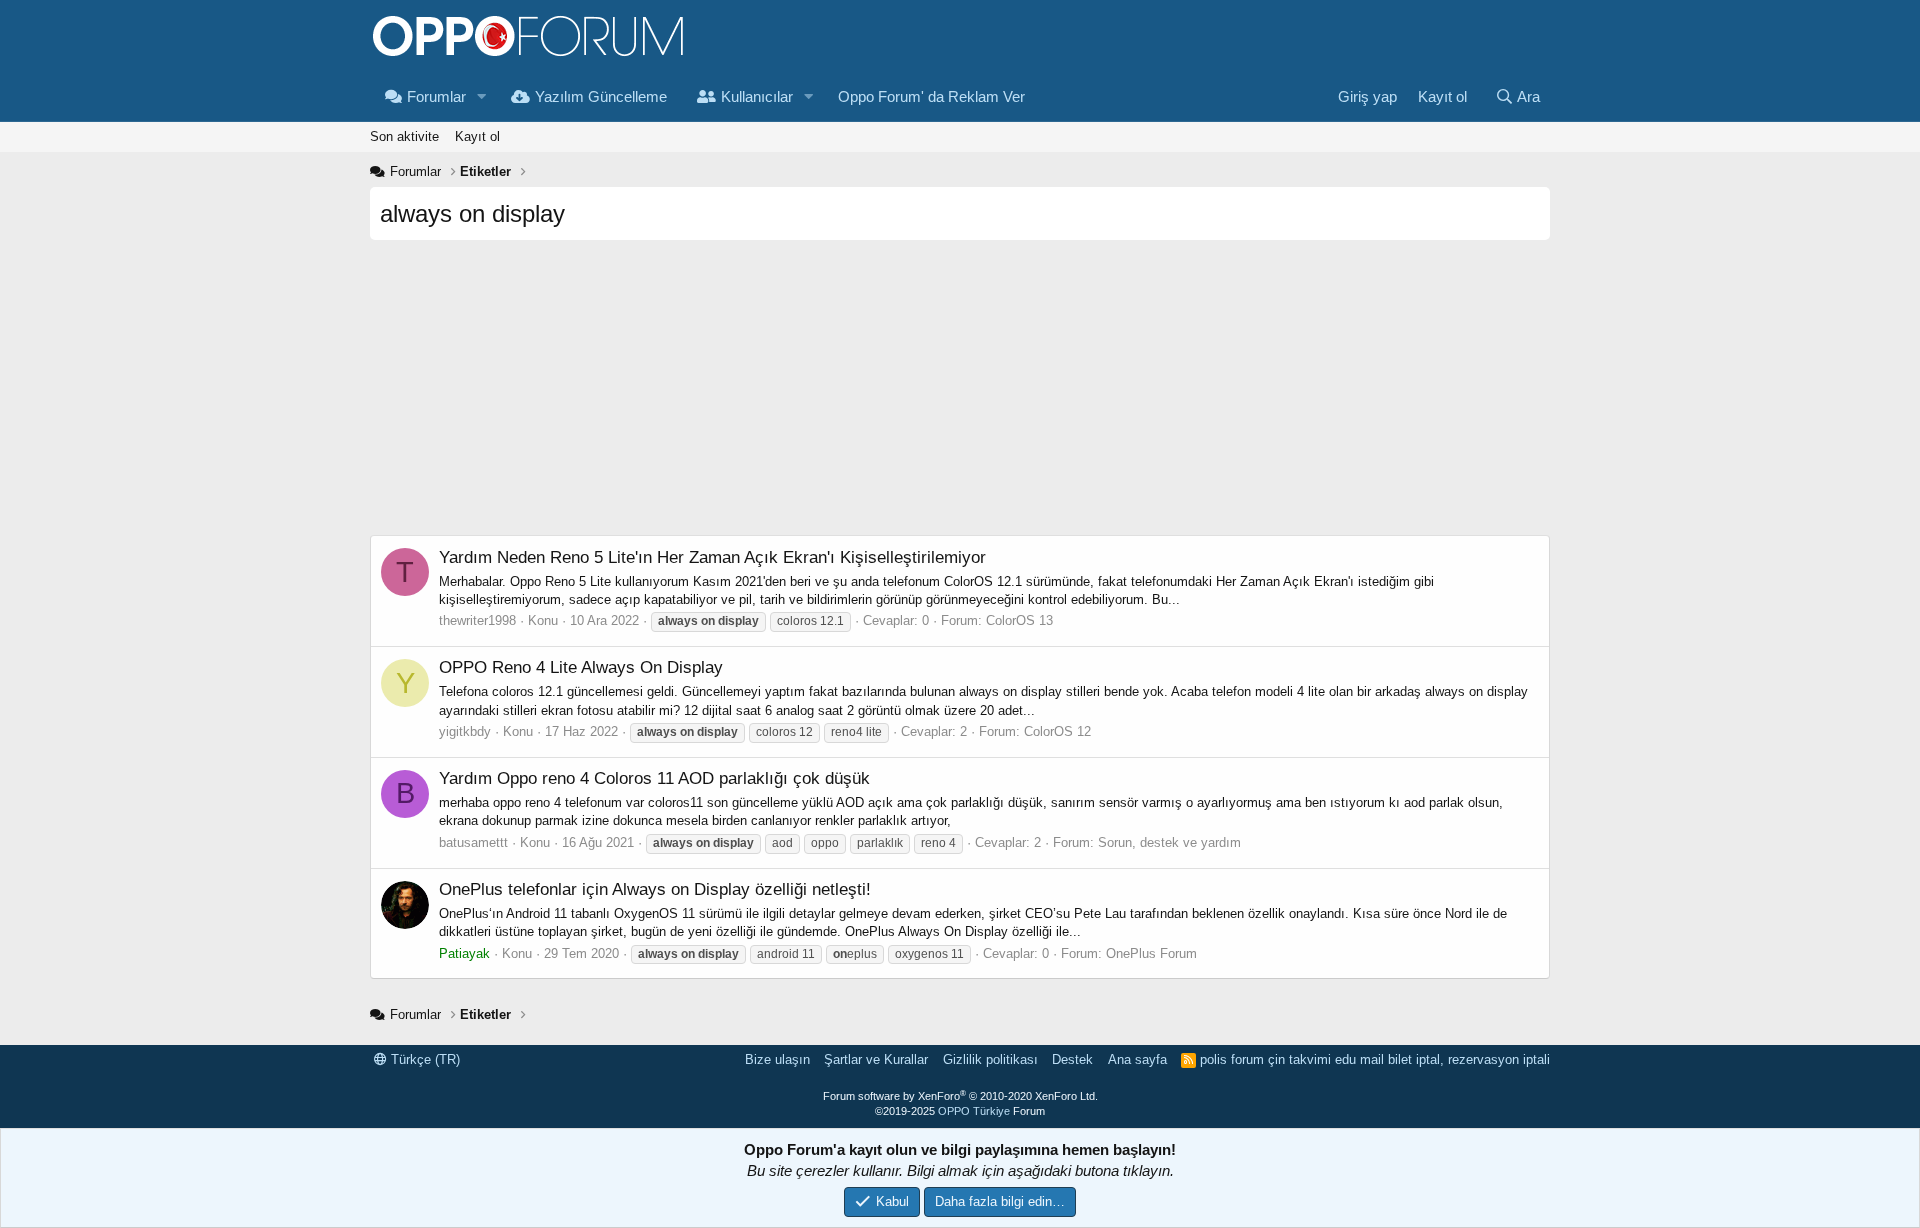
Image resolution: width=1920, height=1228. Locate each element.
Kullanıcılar (757, 96)
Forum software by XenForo (960, 1096)
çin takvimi (1299, 1059)
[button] (482, 96)
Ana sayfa (1137, 1059)
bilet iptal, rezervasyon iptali (1469, 1059)
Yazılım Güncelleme (601, 96)
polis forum (1232, 1059)
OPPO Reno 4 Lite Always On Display (581, 667)
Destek (1072, 1059)
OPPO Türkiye (974, 1111)
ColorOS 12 (1057, 731)
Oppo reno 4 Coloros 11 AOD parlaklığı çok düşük (654, 778)
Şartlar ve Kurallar (876, 1059)
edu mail (1359, 1059)
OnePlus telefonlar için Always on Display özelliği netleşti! (655, 889)
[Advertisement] (960, 395)
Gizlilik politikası (990, 1059)
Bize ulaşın (777, 1059)
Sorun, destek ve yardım (1169, 842)
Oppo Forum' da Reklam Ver (931, 96)
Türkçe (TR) (423, 1059)
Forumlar (436, 96)
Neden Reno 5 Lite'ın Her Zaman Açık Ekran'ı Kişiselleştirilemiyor (712, 557)
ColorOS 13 (1019, 620)
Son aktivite (404, 136)
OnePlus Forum (1151, 953)
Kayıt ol (477, 136)
